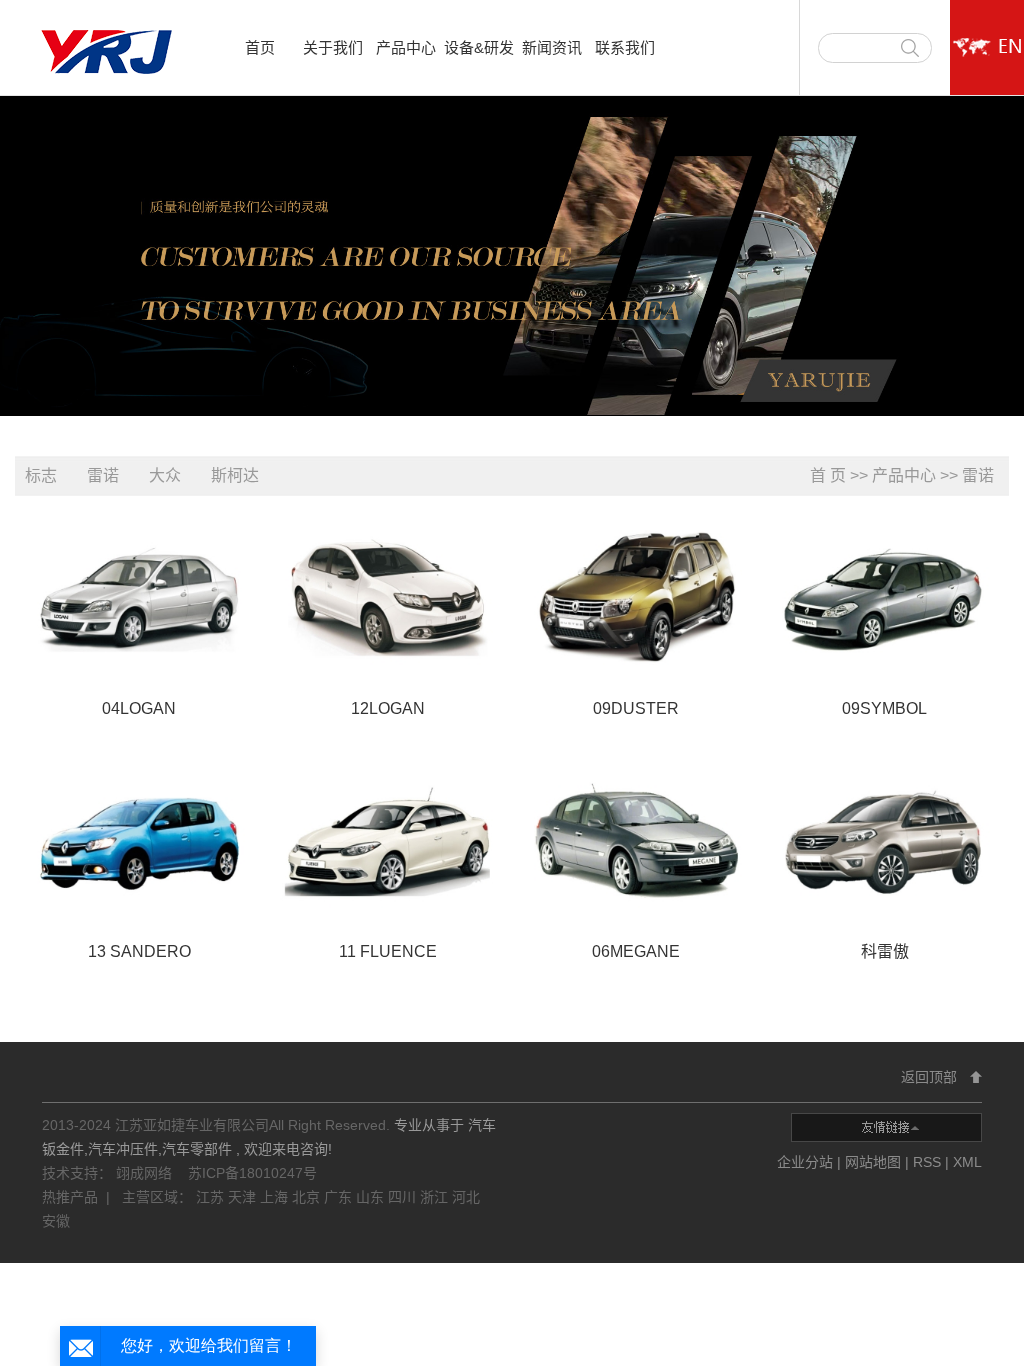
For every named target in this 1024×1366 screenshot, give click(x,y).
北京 (308, 1197)
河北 (466, 1197)
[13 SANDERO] (139, 840)
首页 (260, 47)
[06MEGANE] (636, 840)
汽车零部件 (197, 1149)
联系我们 (625, 47)
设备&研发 (479, 47)
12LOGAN (388, 708)
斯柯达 (235, 475)
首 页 (828, 475)
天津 (244, 1197)
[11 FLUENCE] (387, 840)
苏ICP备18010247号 (252, 1173)
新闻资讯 (552, 47)
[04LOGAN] (139, 597)
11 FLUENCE (388, 951)
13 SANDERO (139, 951)
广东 (340, 1197)
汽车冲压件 (123, 1149)
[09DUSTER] (636, 597)
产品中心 (406, 47)
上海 (276, 1197)
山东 (372, 1197)
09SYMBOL (884, 708)
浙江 (436, 1197)
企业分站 (805, 1162)
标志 (41, 475)
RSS (927, 1162)
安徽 (56, 1221)
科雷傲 (885, 951)
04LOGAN (139, 708)
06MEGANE (636, 951)
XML (967, 1162)
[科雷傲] (884, 840)
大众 (165, 475)
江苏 (212, 1197)
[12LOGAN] (387, 597)
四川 (404, 1197)
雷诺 (103, 475)
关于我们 (333, 47)
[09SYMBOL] (884, 597)
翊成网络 (146, 1173)
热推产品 (70, 1197)
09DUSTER (636, 708)
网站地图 (875, 1162)
